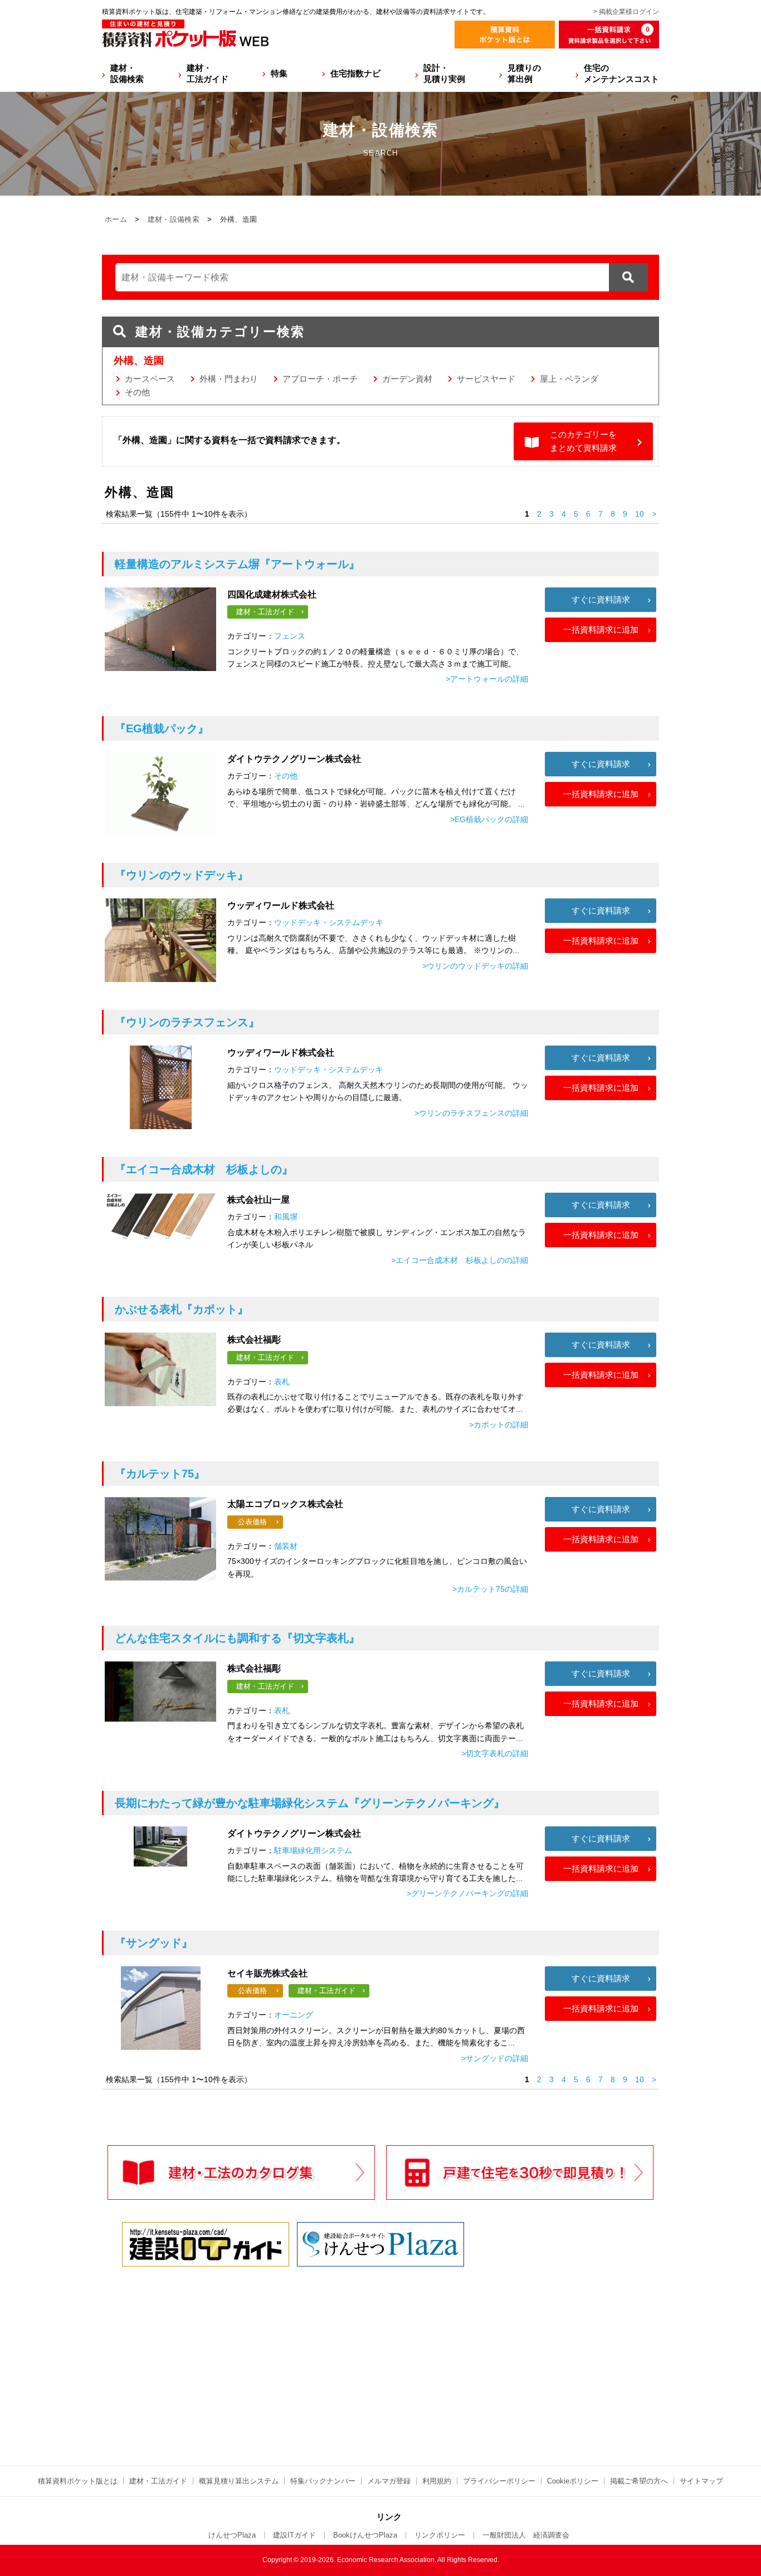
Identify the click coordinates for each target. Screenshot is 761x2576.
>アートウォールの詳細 (487, 679)
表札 (282, 1382)
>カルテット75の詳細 (490, 1589)
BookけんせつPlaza (365, 2535)
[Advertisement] (283, 2356)
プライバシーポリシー (499, 2481)
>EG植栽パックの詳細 (489, 819)
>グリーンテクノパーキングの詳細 (467, 1893)
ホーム (116, 219)
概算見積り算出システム (239, 2481)
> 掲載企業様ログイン (626, 12)
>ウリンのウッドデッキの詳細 (475, 966)
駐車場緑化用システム (313, 1850)
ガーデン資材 (407, 379)
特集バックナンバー (323, 2481)
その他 (137, 392)
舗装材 (286, 1546)
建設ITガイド (294, 2535)
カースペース (150, 379)
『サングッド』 (154, 1943)
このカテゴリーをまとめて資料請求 (583, 441)
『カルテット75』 (160, 1474)
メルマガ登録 (389, 2481)
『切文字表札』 (237, 1638)
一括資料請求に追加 (601, 630)
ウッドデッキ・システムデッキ (329, 922)
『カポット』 (182, 1309)
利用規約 (437, 2481)
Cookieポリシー (573, 2481)
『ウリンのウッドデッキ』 (182, 875)
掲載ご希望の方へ (639, 2481)
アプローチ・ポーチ (320, 379)
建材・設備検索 (127, 73)
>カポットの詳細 (499, 1425)
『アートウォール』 (237, 564)
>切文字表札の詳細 (495, 1753)
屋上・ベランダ (569, 379)
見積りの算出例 (524, 73)
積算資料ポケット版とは (78, 2481)
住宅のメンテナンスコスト (621, 73)
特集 (279, 73)
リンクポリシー (440, 2535)
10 (640, 514)
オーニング (294, 2015)
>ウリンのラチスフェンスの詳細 (471, 1113)
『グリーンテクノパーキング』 (310, 1803)
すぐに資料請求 (601, 599)
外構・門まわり (229, 379)
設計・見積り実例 (444, 73)
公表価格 (252, 1522)
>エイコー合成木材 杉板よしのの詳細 (460, 1260)
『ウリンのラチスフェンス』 (187, 1022)
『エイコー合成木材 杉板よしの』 (204, 1169)
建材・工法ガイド (208, 73)
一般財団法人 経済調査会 (526, 2535)
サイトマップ (701, 2481)
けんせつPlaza (232, 2535)
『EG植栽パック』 (162, 728)
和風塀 (286, 1217)
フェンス (290, 636)
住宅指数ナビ (355, 73)
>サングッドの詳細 (495, 2058)
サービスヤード (486, 379)
